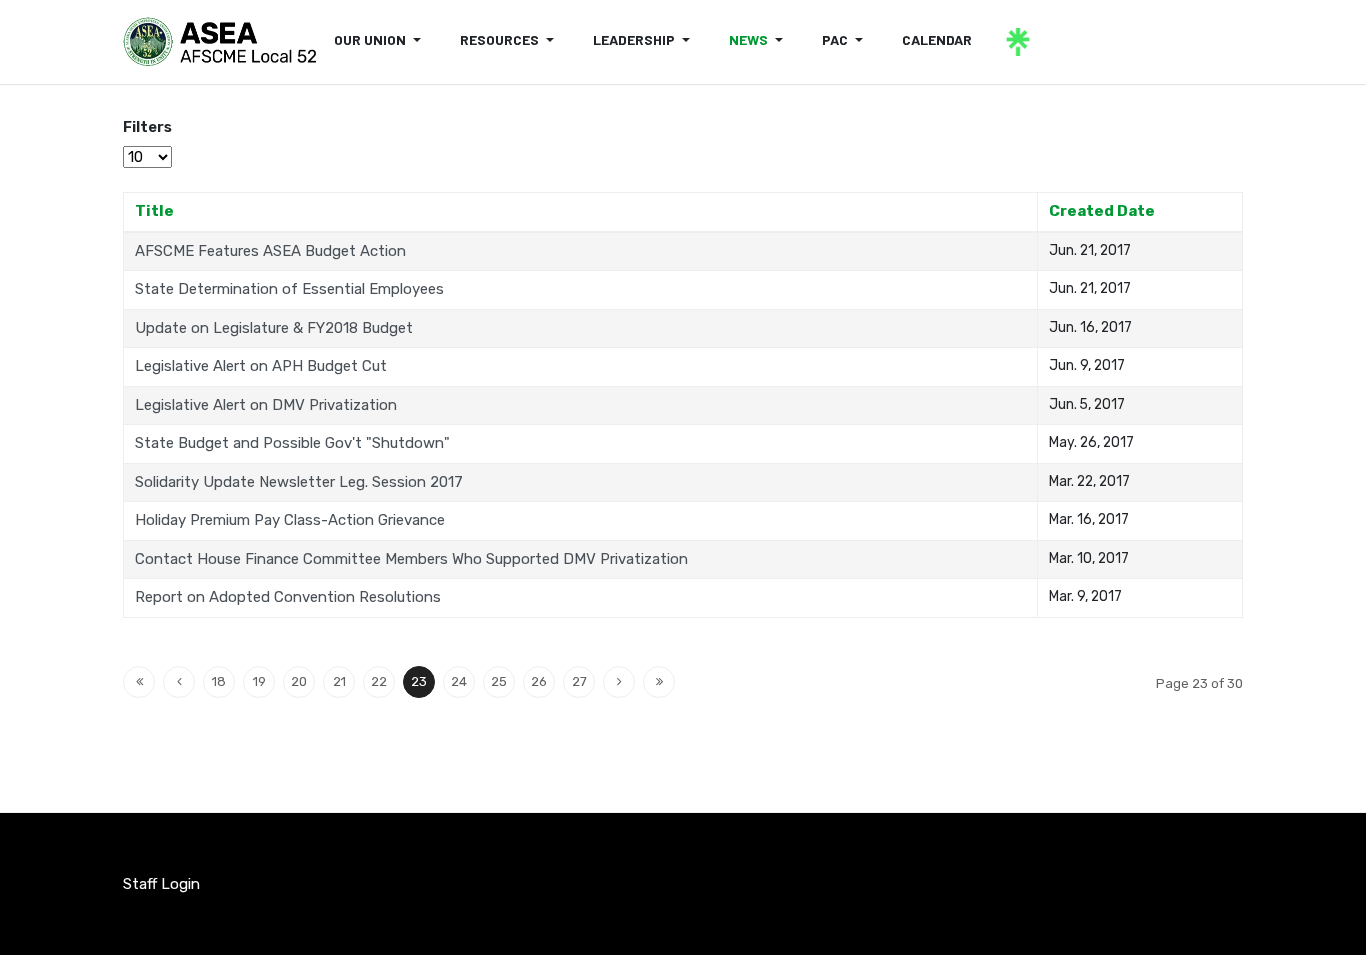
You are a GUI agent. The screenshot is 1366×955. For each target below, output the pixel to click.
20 (299, 681)
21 (339, 681)
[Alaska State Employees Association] (219, 42)
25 (499, 681)
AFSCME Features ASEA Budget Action (270, 251)
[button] (381, 40)
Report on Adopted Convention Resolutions (288, 597)
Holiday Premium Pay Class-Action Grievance (290, 520)
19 (259, 681)
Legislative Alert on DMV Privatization (266, 405)
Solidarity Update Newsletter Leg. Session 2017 (299, 482)
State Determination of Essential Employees (289, 289)
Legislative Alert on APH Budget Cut (261, 366)
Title (154, 211)
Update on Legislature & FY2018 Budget (274, 328)
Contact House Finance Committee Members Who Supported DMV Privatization (411, 559)
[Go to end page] (659, 682)
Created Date (1102, 211)
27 (579, 681)
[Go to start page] (139, 682)
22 (379, 681)
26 (539, 681)
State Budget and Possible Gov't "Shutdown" (292, 443)
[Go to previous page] (179, 682)
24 (459, 681)
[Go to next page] (619, 682)
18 (219, 681)
